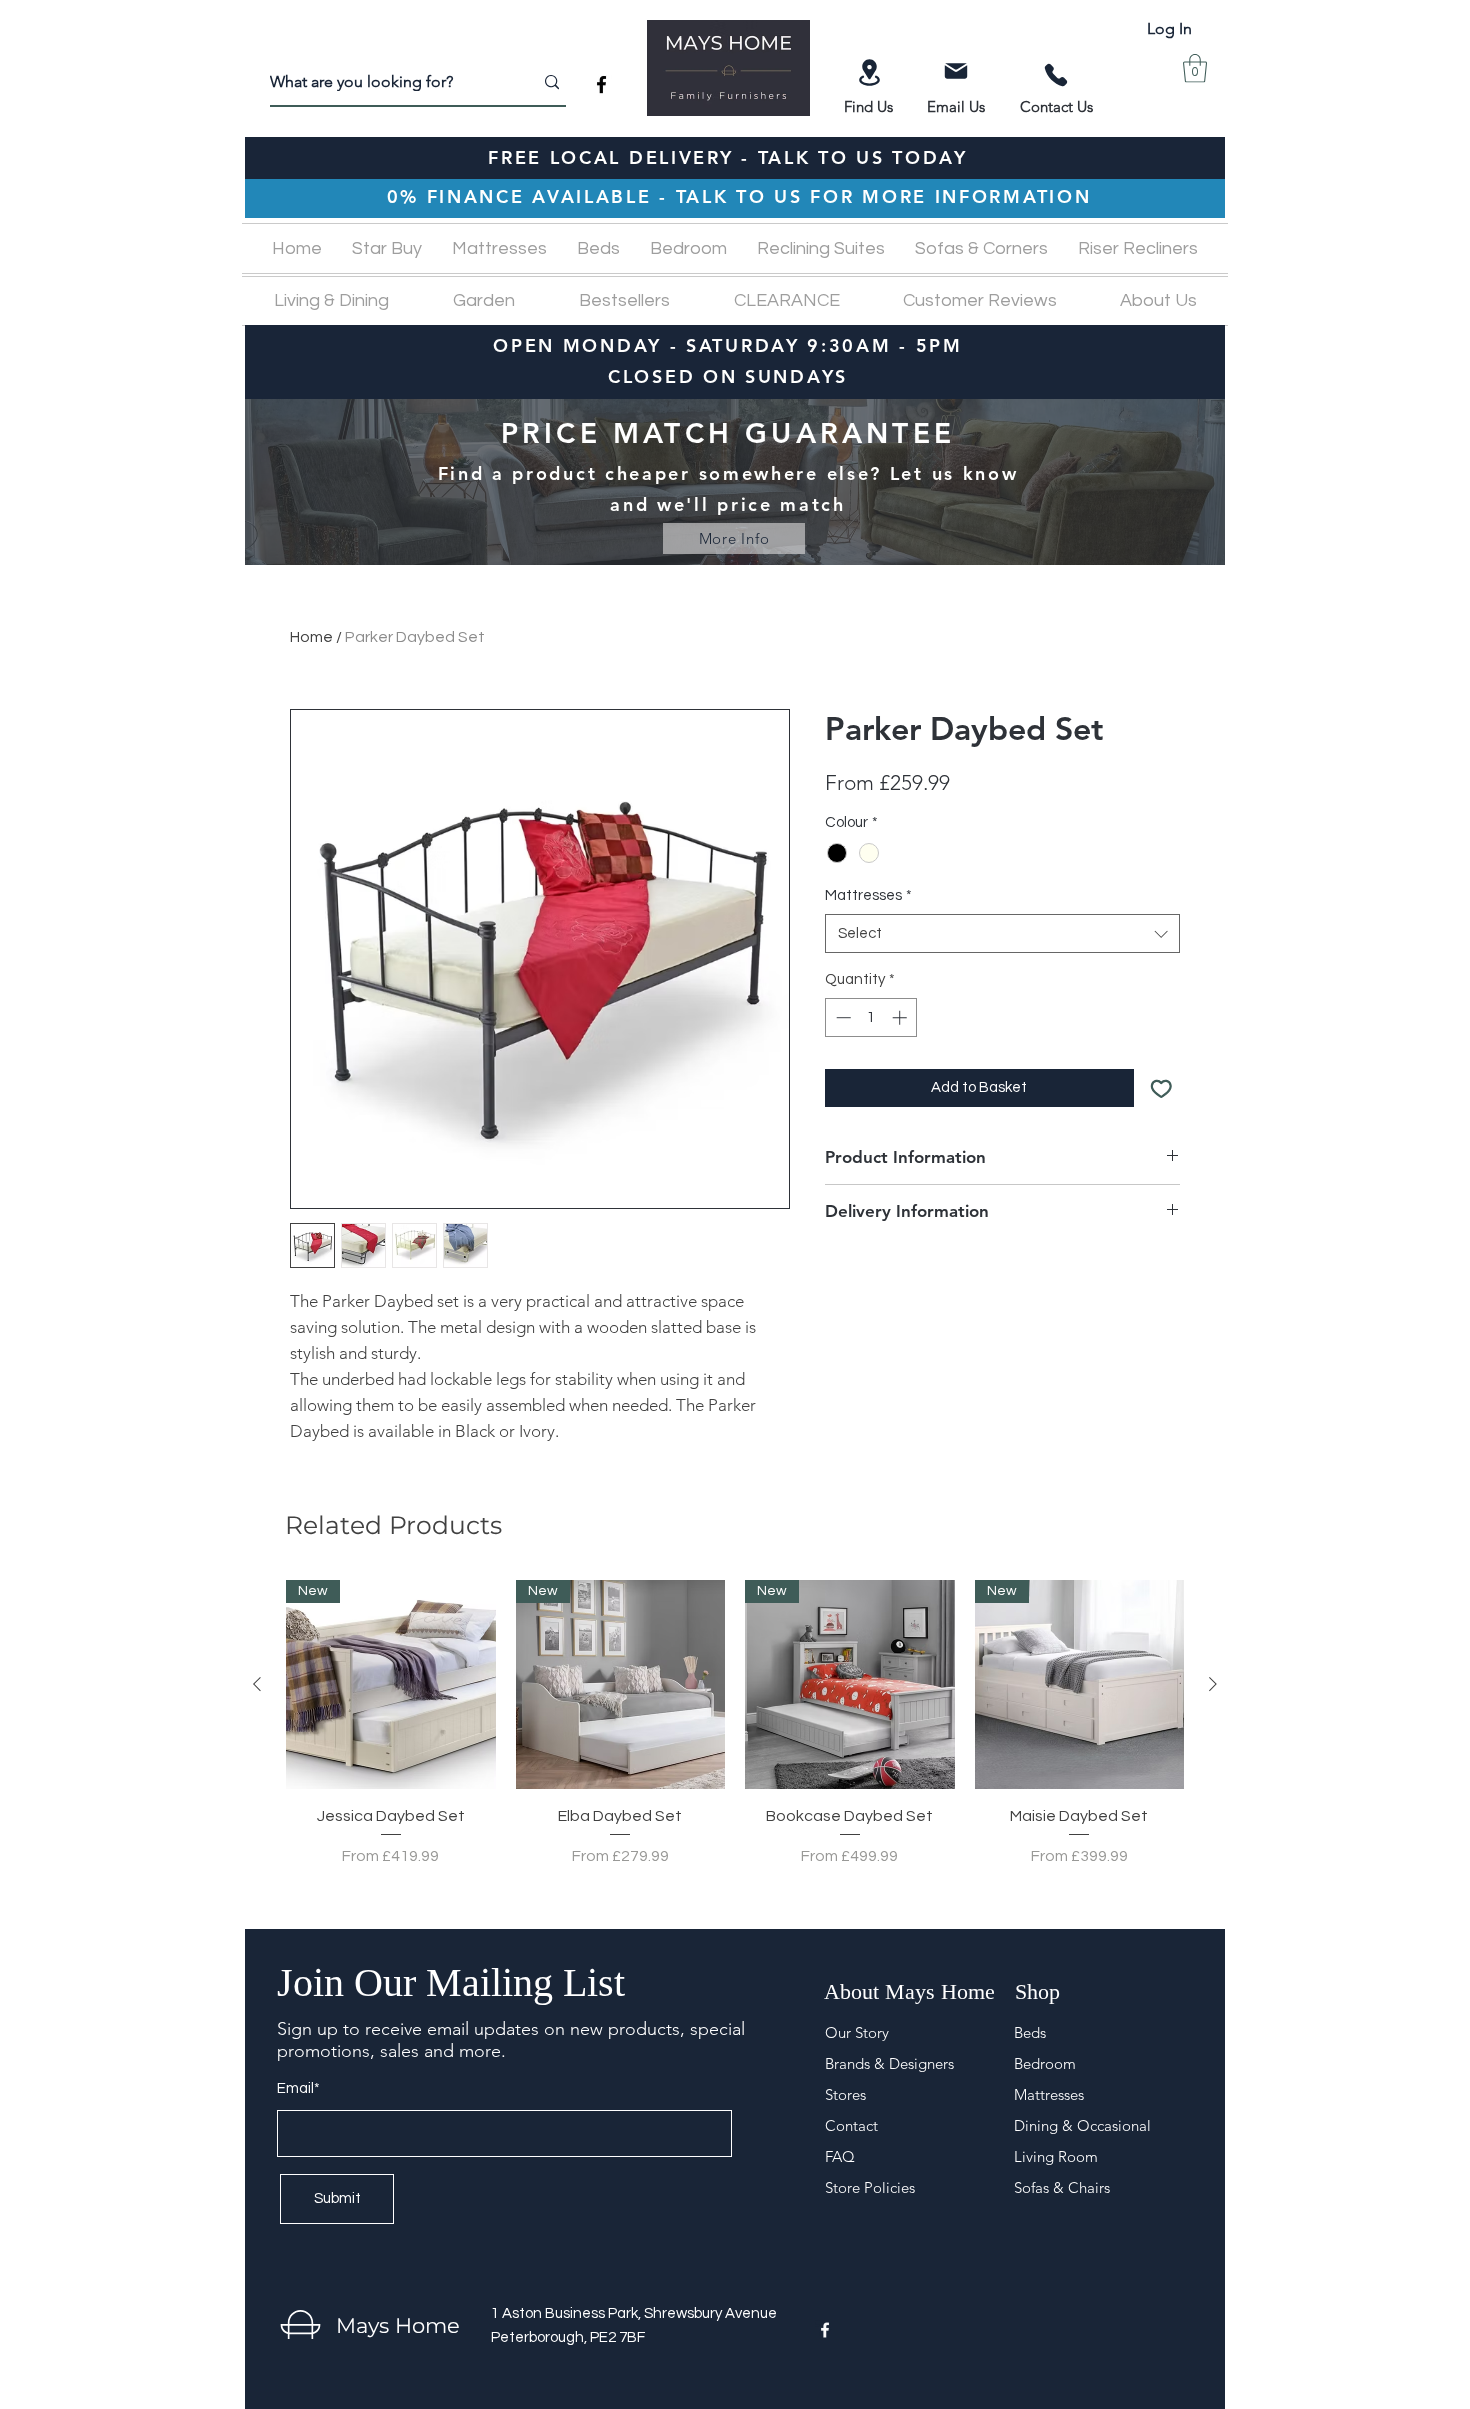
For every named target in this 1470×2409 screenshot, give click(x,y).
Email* (298, 2088)
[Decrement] (841, 1017)
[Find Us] (869, 72)
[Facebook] (601, 84)
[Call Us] (1056, 75)
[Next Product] (1213, 1684)
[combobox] (1002, 933)
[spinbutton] (871, 1017)
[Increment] (901, 1017)
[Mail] (956, 71)
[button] (1195, 68)
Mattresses (868, 895)
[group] (735, 1735)
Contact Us (1056, 106)
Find (860, 106)
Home (311, 637)
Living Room (1056, 2156)
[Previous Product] (257, 1684)
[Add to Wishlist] (1161, 1088)
